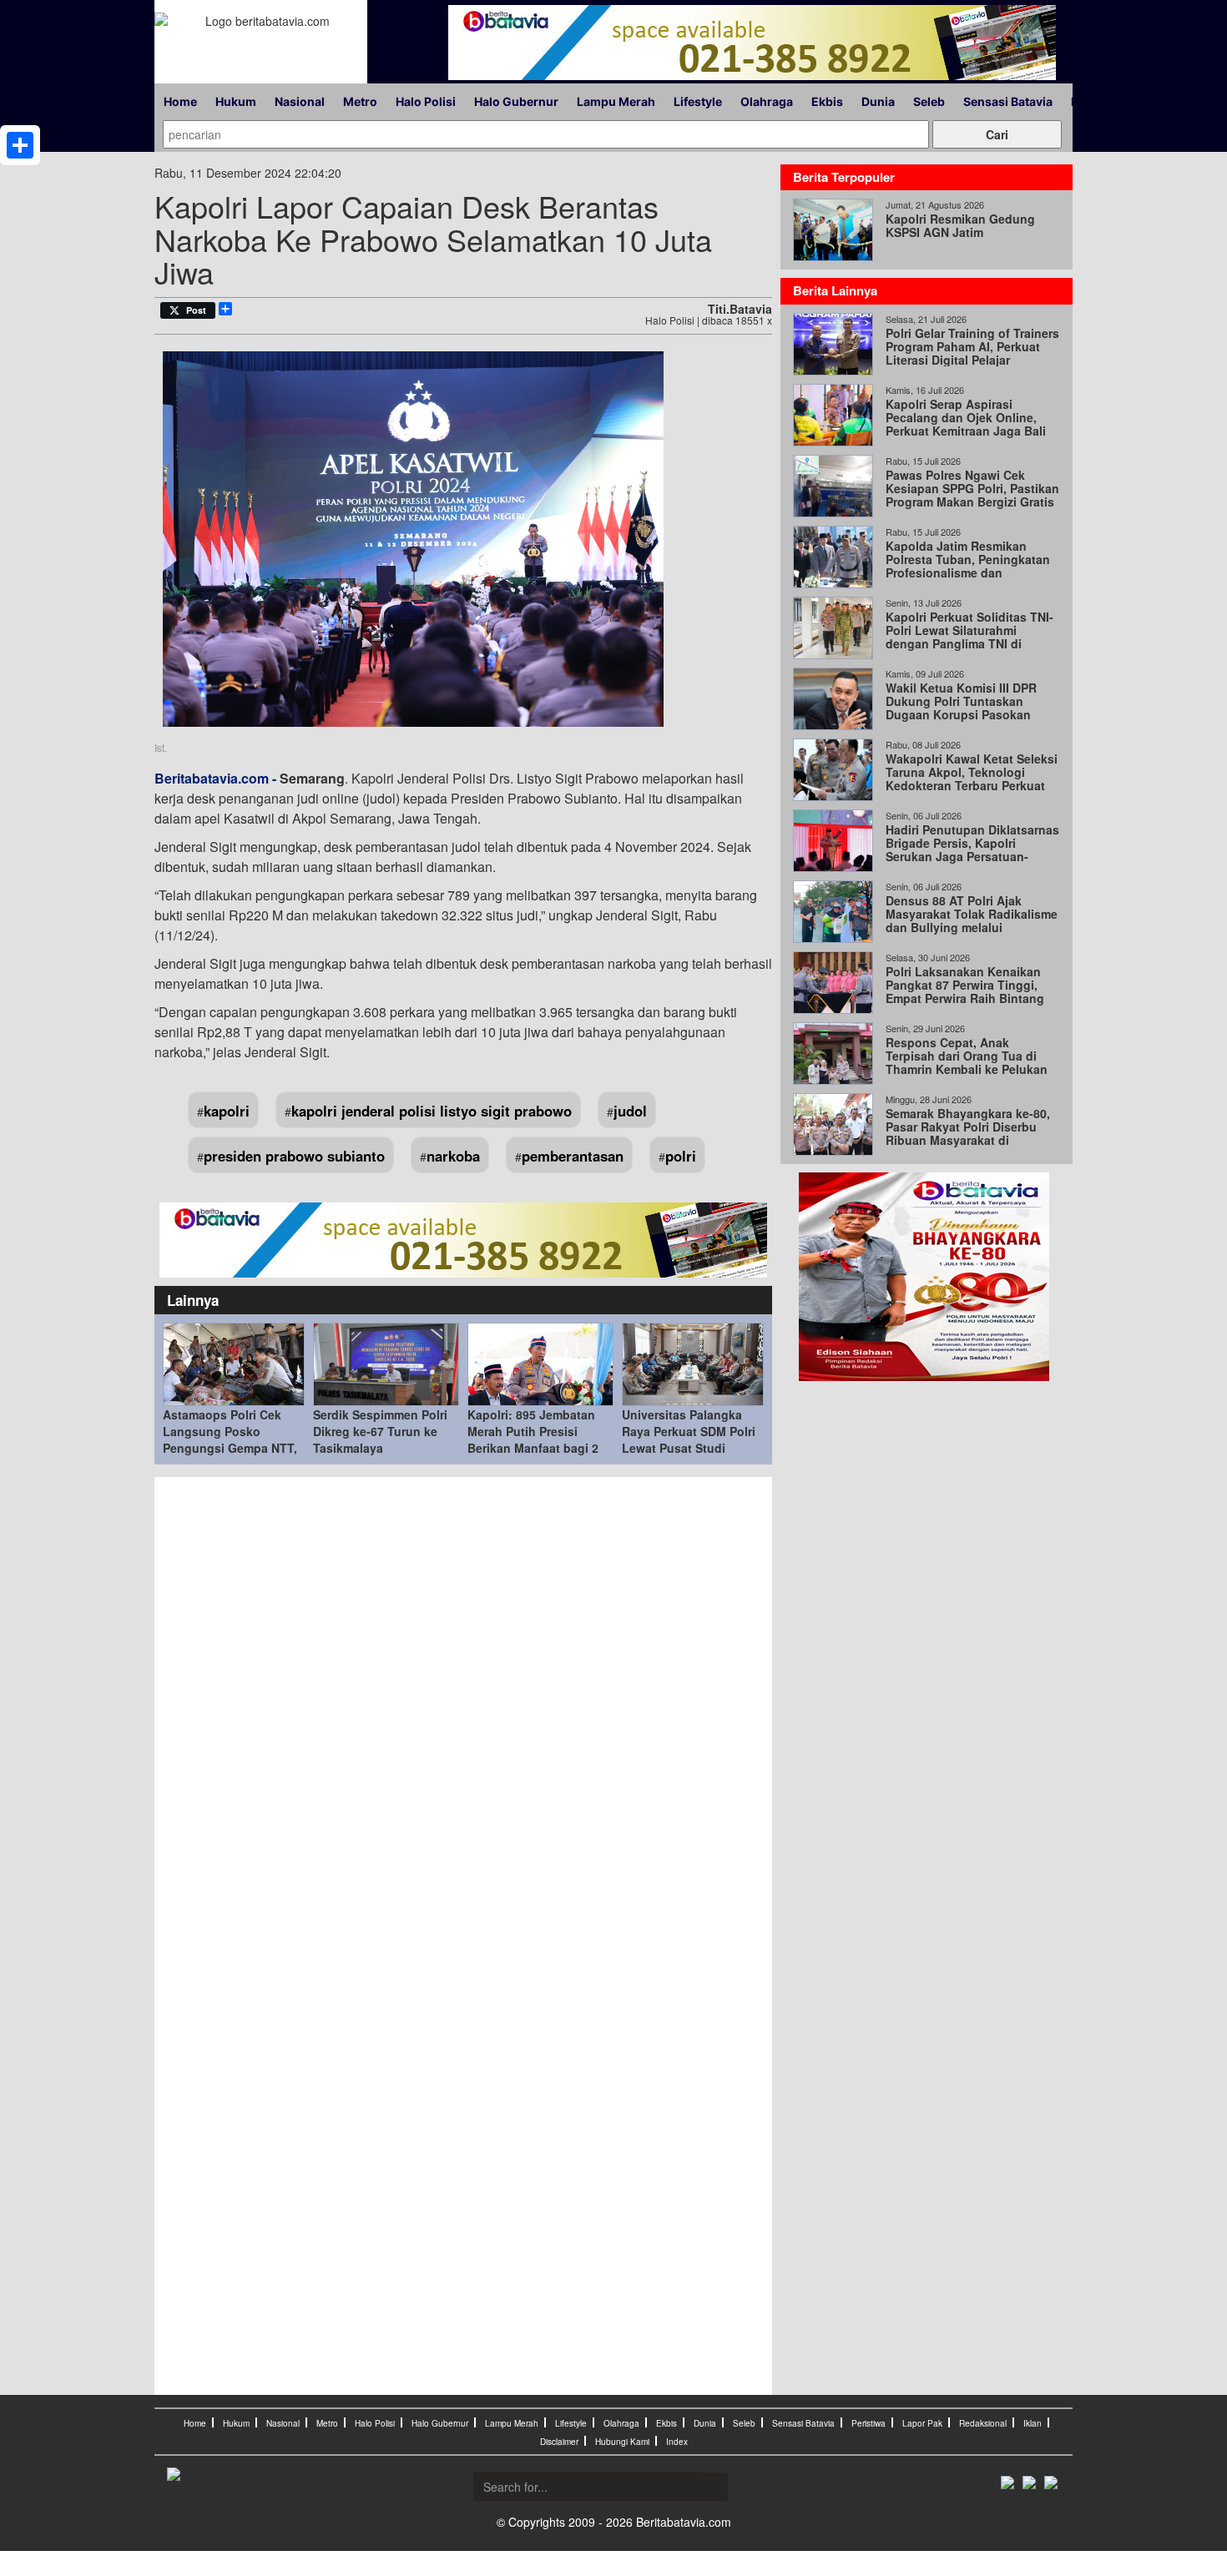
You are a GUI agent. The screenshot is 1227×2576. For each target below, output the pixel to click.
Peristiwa (868, 2423)
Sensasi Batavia (1008, 101)
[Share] (20, 145)
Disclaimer (559, 2442)
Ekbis (827, 101)
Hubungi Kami (622, 2442)
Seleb (929, 101)
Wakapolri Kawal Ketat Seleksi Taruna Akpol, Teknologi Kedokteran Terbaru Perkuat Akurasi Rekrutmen (972, 779)
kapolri (227, 1111)
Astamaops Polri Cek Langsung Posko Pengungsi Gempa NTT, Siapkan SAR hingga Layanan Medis (230, 1448)
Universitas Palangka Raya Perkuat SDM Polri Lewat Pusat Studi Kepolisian (689, 1439)
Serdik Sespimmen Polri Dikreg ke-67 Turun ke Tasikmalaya (380, 1431)
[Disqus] (463, 1711)
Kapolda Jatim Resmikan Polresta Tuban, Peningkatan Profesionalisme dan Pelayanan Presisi (968, 566)
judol (630, 1111)
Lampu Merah (616, 101)
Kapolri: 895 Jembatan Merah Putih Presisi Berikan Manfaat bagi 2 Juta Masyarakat (533, 1439)
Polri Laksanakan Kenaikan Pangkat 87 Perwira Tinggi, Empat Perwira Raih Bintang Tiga (965, 991)
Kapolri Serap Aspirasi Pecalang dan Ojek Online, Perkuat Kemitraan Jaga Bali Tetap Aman (966, 424)
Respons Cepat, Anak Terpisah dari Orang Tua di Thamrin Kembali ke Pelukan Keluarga (967, 1062)
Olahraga (767, 101)
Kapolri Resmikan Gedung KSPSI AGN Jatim (960, 225)
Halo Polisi (426, 101)
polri (681, 1156)
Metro (360, 101)
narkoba (453, 1156)
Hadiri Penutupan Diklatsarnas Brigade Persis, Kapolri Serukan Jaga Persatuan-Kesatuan (972, 849)
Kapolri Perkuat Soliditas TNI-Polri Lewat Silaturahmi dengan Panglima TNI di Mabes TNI (969, 637)
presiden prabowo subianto (294, 1156)
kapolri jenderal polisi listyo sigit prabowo (432, 1111)
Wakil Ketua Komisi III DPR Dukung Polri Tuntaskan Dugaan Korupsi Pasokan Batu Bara (961, 708)
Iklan (1033, 2423)
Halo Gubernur (516, 101)
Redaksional (983, 2423)
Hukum (236, 101)
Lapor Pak (922, 2423)
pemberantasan (573, 1156)
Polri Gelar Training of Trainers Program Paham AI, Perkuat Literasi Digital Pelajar (972, 346)
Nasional (300, 101)
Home (180, 101)
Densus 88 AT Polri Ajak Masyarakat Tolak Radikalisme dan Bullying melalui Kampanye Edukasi (972, 920)
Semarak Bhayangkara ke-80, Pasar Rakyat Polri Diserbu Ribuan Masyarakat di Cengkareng (968, 1133)
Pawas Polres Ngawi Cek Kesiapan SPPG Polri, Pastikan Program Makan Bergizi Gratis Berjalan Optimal (972, 495)
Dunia (878, 101)
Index (677, 2442)
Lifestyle (698, 101)
